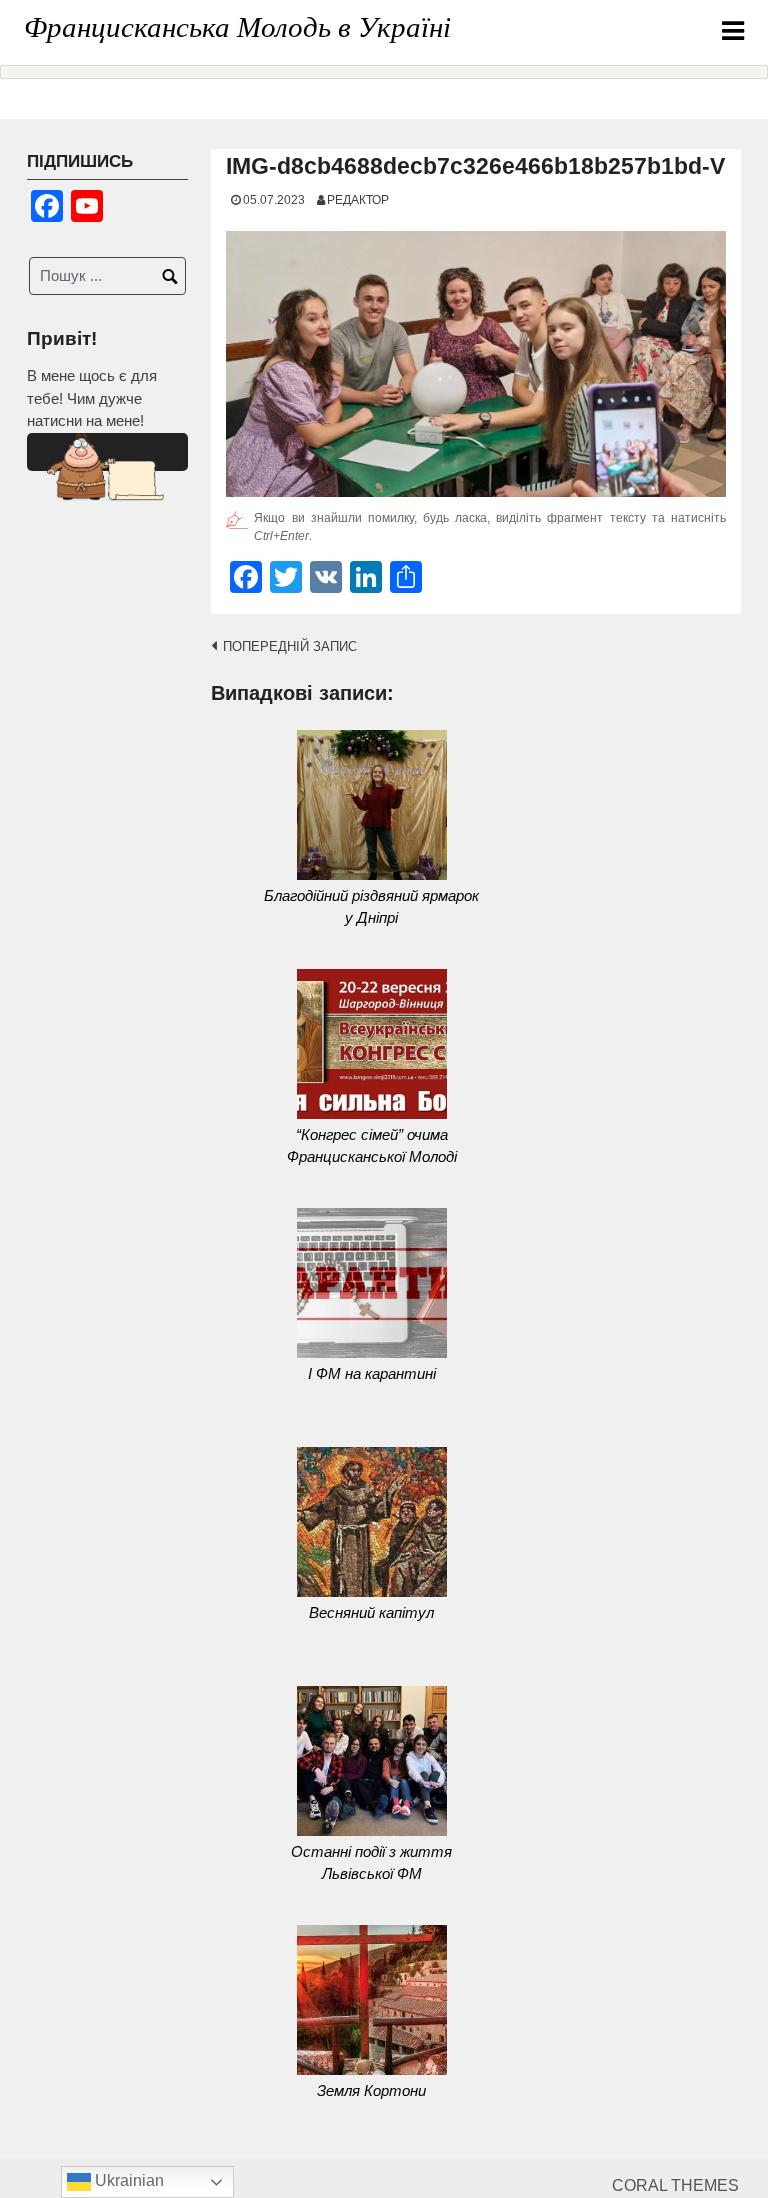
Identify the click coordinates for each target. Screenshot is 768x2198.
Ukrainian (127, 2180)
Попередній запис (290, 646)
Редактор (358, 199)
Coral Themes (675, 2185)
